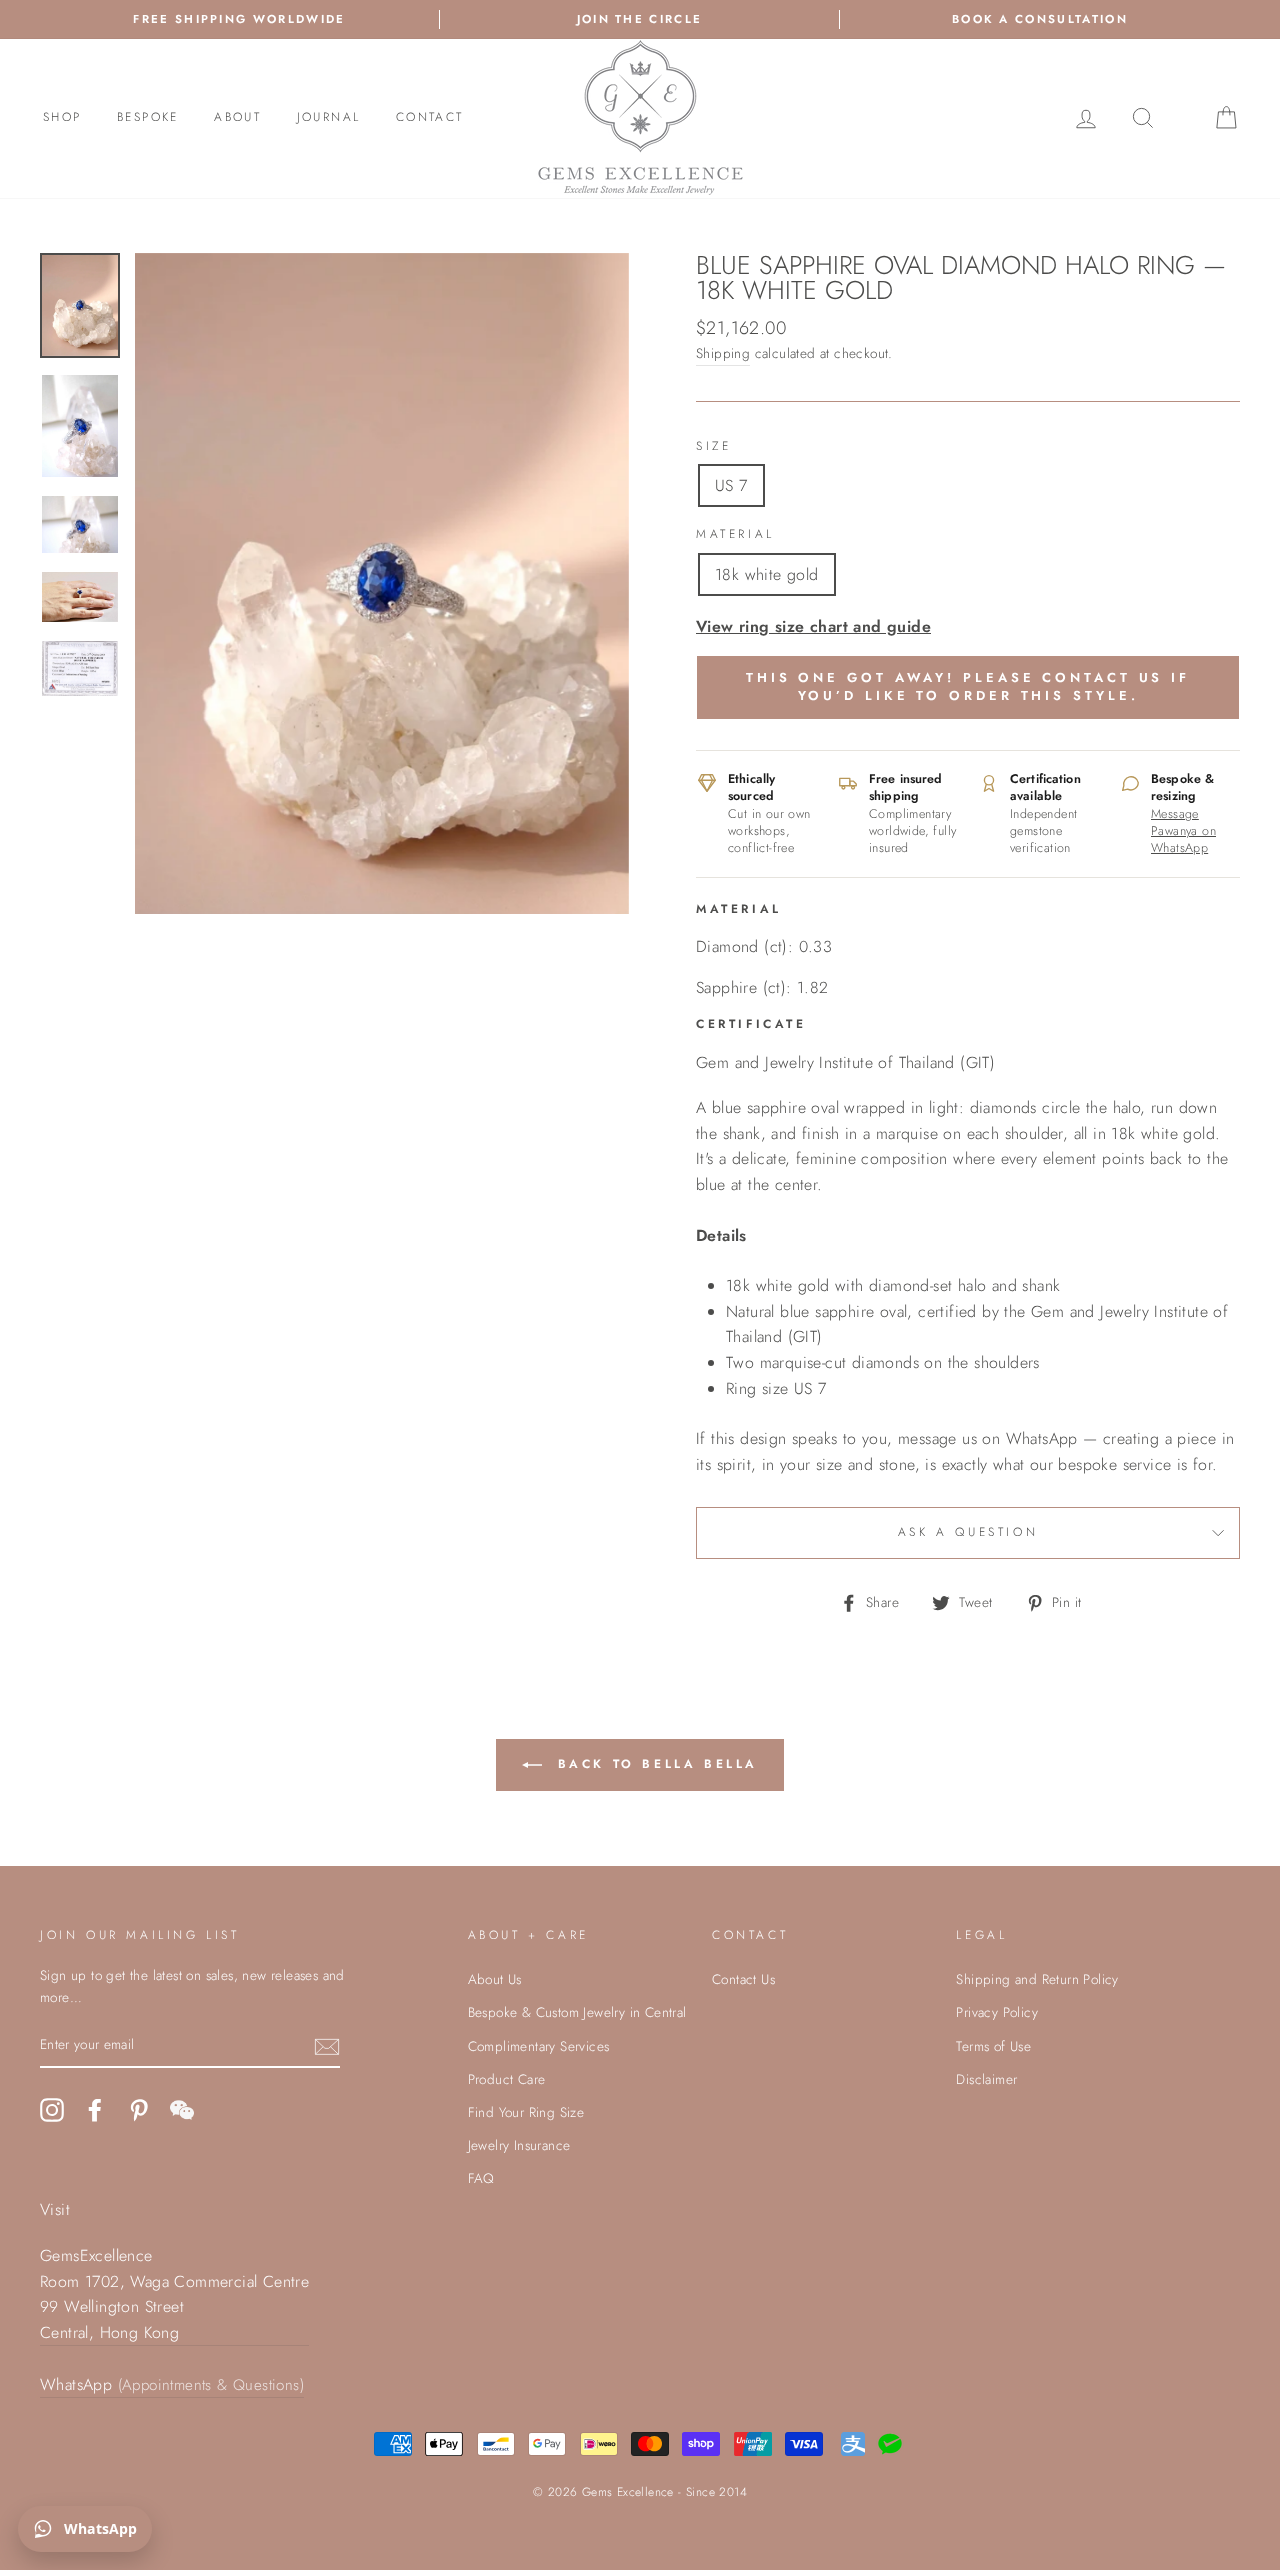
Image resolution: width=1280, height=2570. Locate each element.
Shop (62, 117)
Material (735, 534)
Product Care (507, 2079)
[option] (382, 584)
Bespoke (148, 117)
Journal (329, 117)
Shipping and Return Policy (1037, 1979)
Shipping (723, 353)
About (237, 117)
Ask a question (968, 1532)
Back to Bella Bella (654, 1764)
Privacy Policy (997, 2012)
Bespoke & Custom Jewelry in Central (577, 2012)
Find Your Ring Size (526, 2112)
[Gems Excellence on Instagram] (52, 2110)
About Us (495, 1979)
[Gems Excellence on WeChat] (182, 2110)
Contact (430, 117)
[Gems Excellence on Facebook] (95, 2110)
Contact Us (743, 1979)
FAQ (481, 2178)
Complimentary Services (539, 2046)
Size (713, 446)
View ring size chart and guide (813, 626)
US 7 (731, 485)
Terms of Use (993, 2046)
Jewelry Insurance (519, 2145)
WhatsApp (172, 2384)
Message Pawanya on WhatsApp (1183, 831)
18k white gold (767, 574)
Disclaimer (986, 2079)
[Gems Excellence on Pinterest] (139, 2110)
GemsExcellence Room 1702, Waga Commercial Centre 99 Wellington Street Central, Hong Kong (174, 2294)
